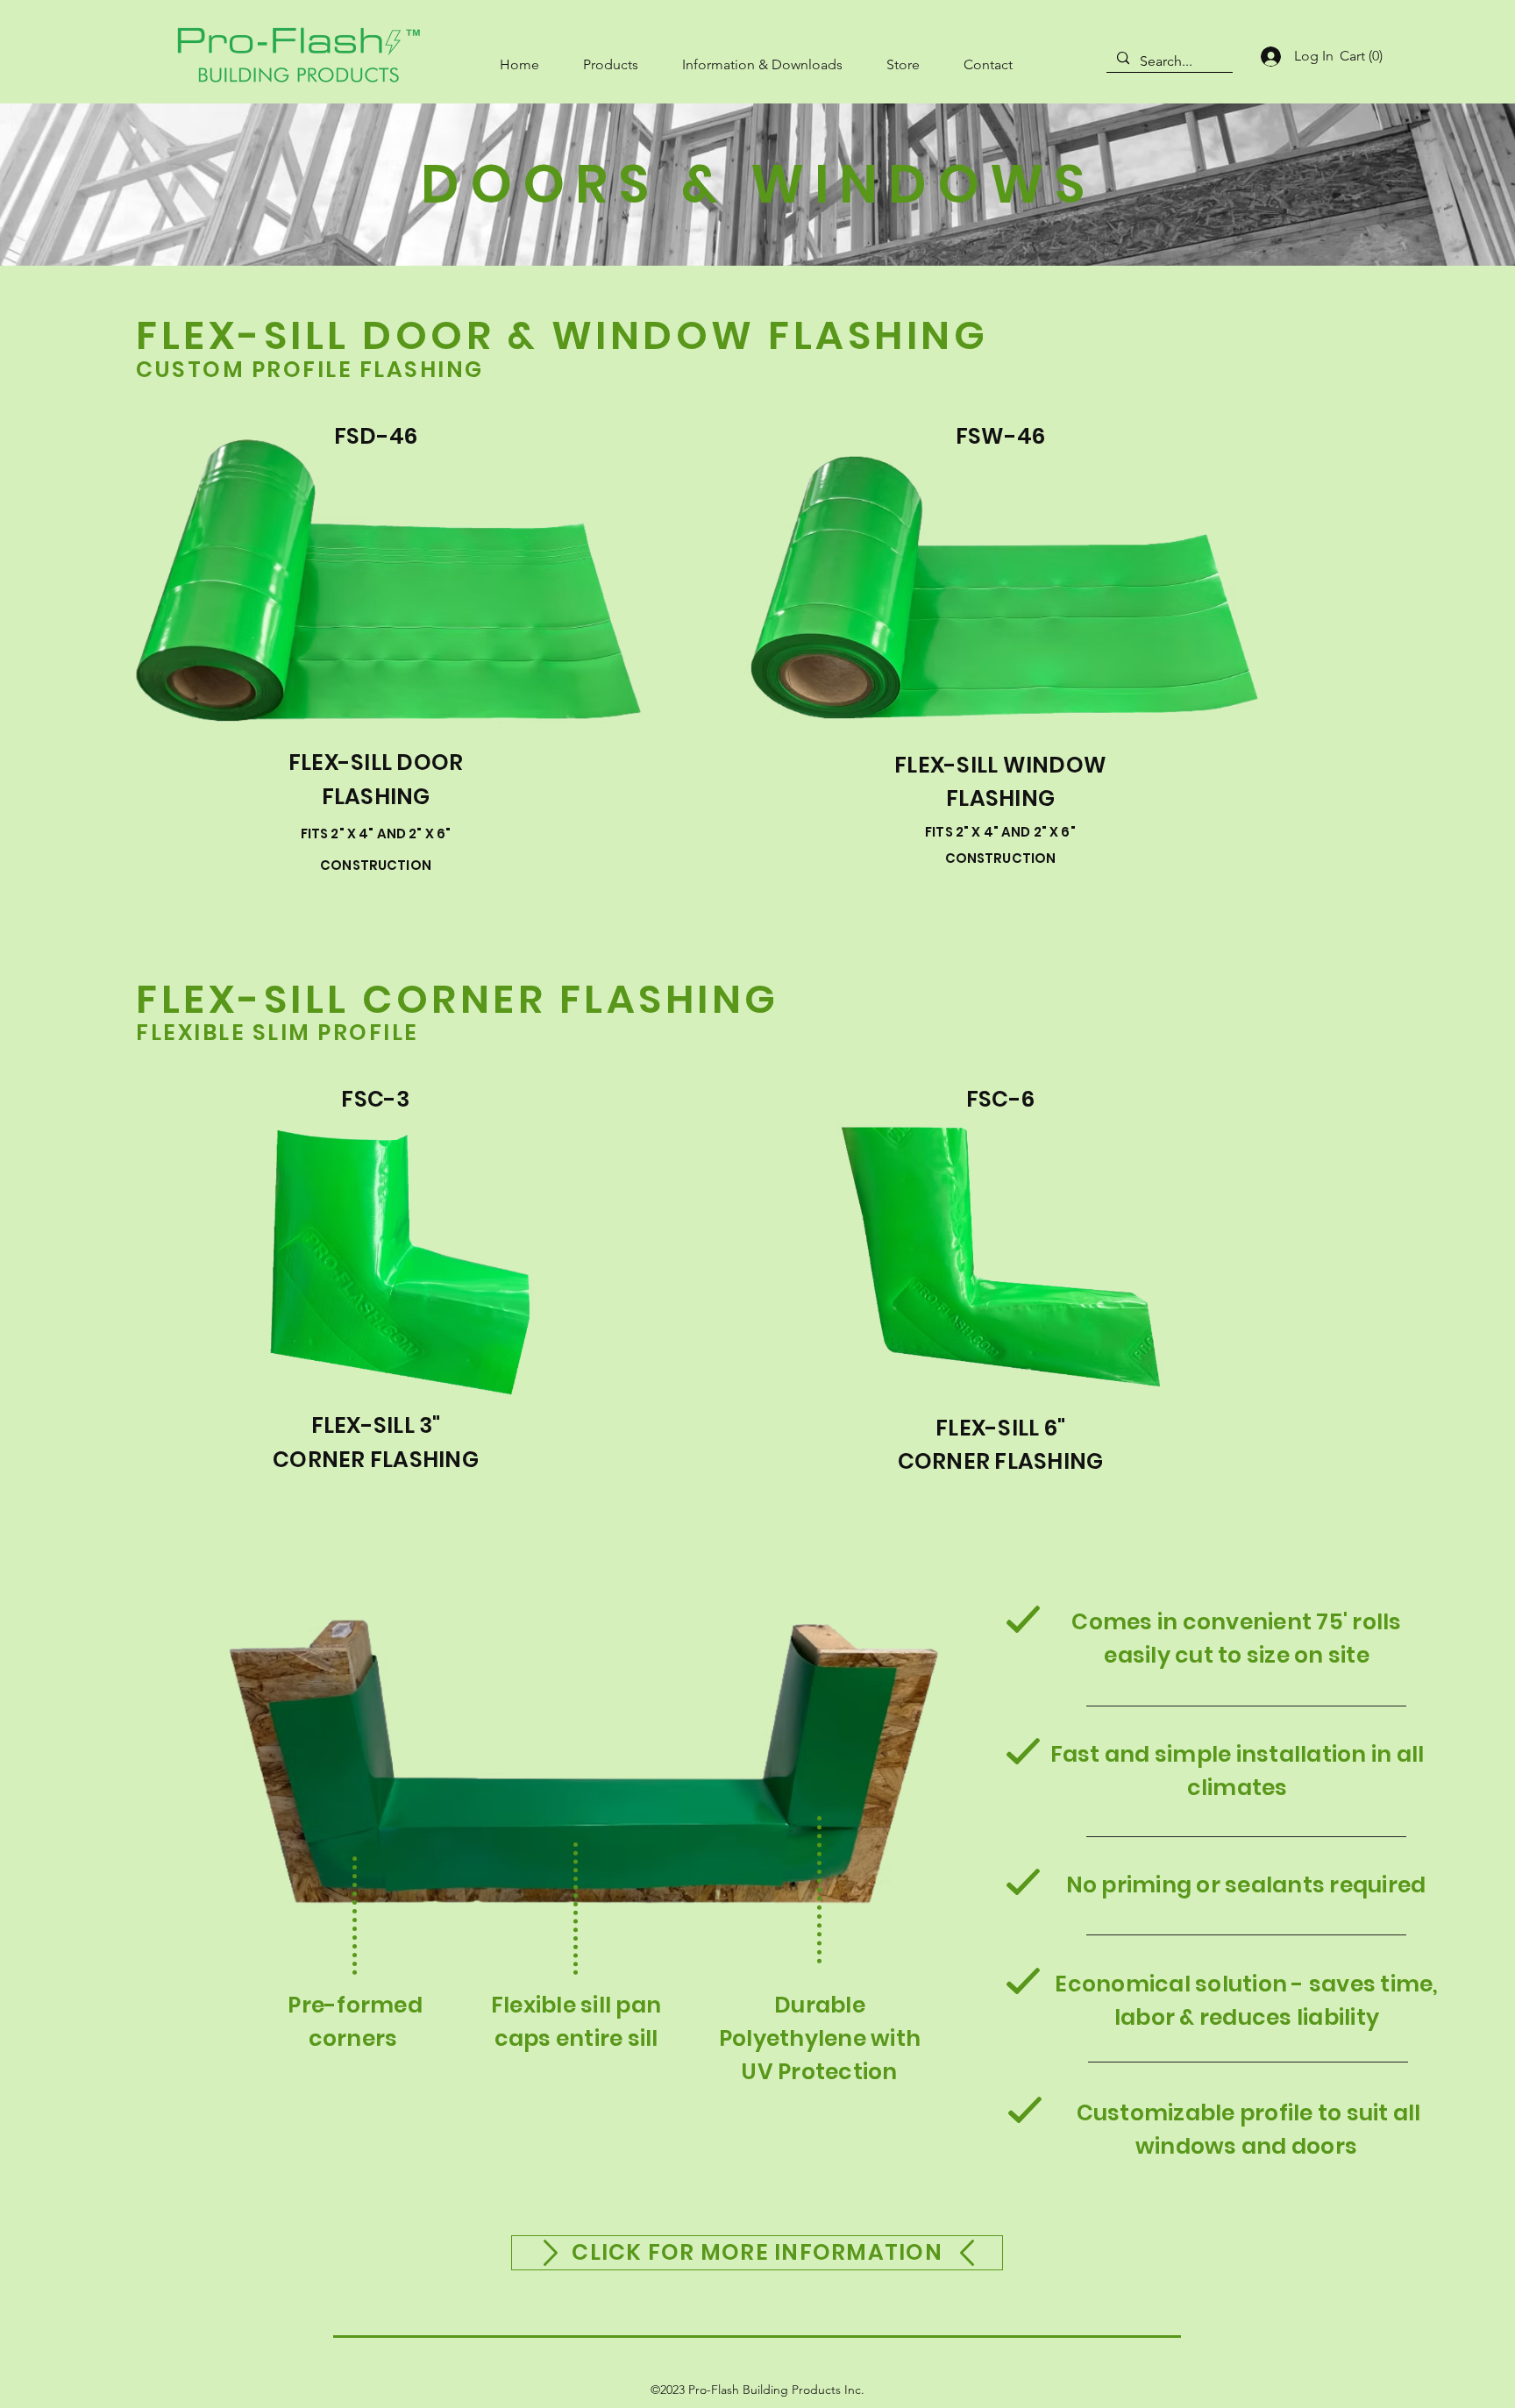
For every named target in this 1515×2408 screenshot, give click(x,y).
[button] (611, 57)
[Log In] (1269, 57)
